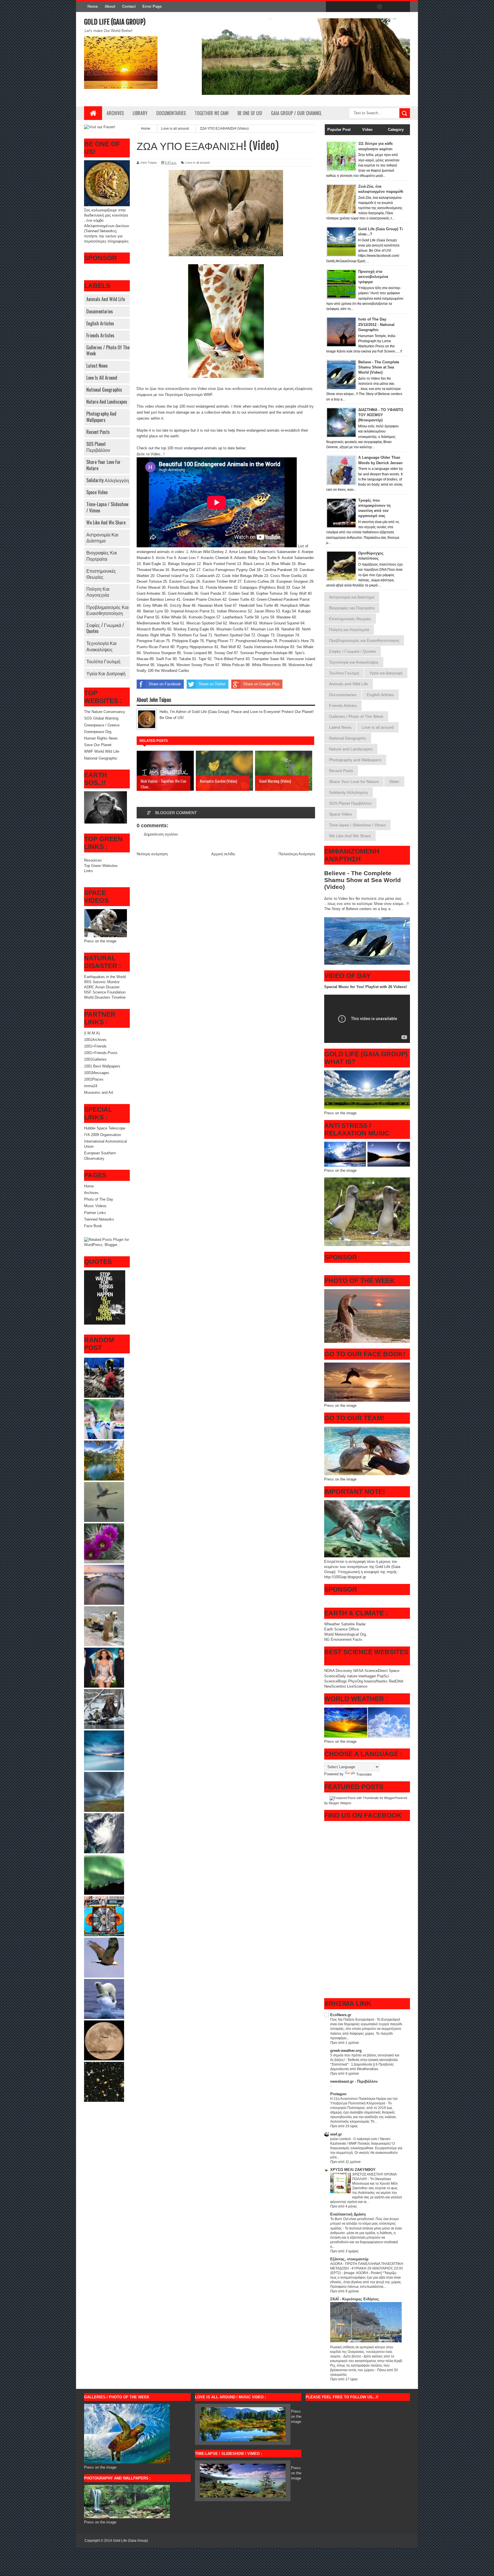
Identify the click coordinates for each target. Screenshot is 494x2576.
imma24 (91, 1086)
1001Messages (97, 1073)
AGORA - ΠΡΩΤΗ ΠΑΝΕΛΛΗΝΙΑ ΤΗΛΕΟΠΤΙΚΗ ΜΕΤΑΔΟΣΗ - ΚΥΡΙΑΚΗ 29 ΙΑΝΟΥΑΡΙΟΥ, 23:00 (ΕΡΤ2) (367, 2268)
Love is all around (102, 378)
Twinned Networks (99, 1219)
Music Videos (95, 1206)
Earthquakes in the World (105, 977)
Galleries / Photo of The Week (108, 350)
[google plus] (404, 7)
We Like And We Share (106, 522)
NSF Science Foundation (105, 992)
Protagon (338, 2094)
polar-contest (341, 2139)
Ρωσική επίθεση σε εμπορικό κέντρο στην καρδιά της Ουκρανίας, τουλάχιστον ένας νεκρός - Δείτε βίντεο (362, 2352)
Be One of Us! (250, 113)
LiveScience (357, 1686)
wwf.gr (336, 2134)
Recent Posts (98, 432)
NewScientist (335, 1686)
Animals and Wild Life (106, 299)
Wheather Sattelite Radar (345, 1624)
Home (93, 6)
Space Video (97, 492)
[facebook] (332, 7)
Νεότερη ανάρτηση (152, 854)
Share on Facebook (165, 684)
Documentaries (171, 113)
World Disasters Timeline (105, 997)
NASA (358, 1671)
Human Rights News (101, 738)
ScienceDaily (335, 1676)
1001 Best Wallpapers (102, 1066)
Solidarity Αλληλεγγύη (108, 480)
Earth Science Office (341, 1629)
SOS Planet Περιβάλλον (98, 447)
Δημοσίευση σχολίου (161, 834)
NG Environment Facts (343, 1639)
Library (140, 113)
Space (394, 1671)
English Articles (100, 323)
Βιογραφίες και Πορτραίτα (102, 555)
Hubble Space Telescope (105, 1128)
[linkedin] (392, 7)
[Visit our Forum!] (100, 127)
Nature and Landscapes (107, 402)
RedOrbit (396, 1681)
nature (353, 1676)
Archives (115, 113)
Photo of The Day (99, 1199)
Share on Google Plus (261, 684)
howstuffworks (376, 1681)
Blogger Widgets (340, 1803)
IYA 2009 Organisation (102, 1135)
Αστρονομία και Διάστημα (102, 537)
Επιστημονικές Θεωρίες (101, 574)
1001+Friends (95, 1046)
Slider (394, 782)
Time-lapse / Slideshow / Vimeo (107, 507)
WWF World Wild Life (102, 751)
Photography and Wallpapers (101, 417)
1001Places (94, 1079)
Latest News (97, 366)
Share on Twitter (212, 684)
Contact (129, 6)
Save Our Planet (98, 745)
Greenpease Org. (98, 732)
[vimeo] (356, 7)
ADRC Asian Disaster (102, 987)
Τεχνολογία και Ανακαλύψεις (101, 646)
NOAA (329, 1671)
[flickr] (368, 7)
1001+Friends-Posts (101, 1053)
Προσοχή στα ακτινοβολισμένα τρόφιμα (373, 277)
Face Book (93, 1226)
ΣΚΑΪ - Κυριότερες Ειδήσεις (355, 2299)
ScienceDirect (377, 1671)
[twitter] (344, 7)
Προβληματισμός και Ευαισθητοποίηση (107, 610)
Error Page (152, 6)
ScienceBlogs (336, 1681)
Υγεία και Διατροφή (106, 673)
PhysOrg (355, 1681)
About (110, 6)
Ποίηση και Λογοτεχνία (98, 592)
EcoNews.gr (341, 2015)
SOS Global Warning (101, 718)
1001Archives (95, 1040)
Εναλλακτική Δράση (348, 2214)
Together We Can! (212, 113)
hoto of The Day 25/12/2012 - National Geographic (376, 324)
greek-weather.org (346, 2051)
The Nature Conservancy (105, 712)
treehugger (367, 1676)
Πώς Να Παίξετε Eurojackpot (352, 2020)
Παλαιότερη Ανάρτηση (297, 854)
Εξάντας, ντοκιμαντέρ (349, 2259)
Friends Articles (100, 335)
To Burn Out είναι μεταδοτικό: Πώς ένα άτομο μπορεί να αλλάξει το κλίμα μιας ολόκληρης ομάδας (364, 2224)
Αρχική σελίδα (223, 854)
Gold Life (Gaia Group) (115, 22)
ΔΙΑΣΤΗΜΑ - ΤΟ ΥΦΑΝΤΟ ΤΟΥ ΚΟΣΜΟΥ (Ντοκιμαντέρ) (381, 415)
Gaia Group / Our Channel (296, 113)
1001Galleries (95, 1059)
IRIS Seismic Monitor (102, 982)
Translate (364, 1774)
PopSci (383, 1676)
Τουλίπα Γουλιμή (103, 661)
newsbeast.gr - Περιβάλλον (354, 2081)
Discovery (344, 1671)
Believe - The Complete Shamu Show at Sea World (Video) (379, 367)
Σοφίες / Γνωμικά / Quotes (105, 628)
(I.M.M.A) (92, 1033)
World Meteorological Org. (346, 1634)
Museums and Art (99, 1092)
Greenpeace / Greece (102, 725)
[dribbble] (380, 7)
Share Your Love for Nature (103, 465)
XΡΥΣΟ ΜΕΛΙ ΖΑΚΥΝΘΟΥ (353, 2170)
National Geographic (104, 390)
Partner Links (95, 1213)
